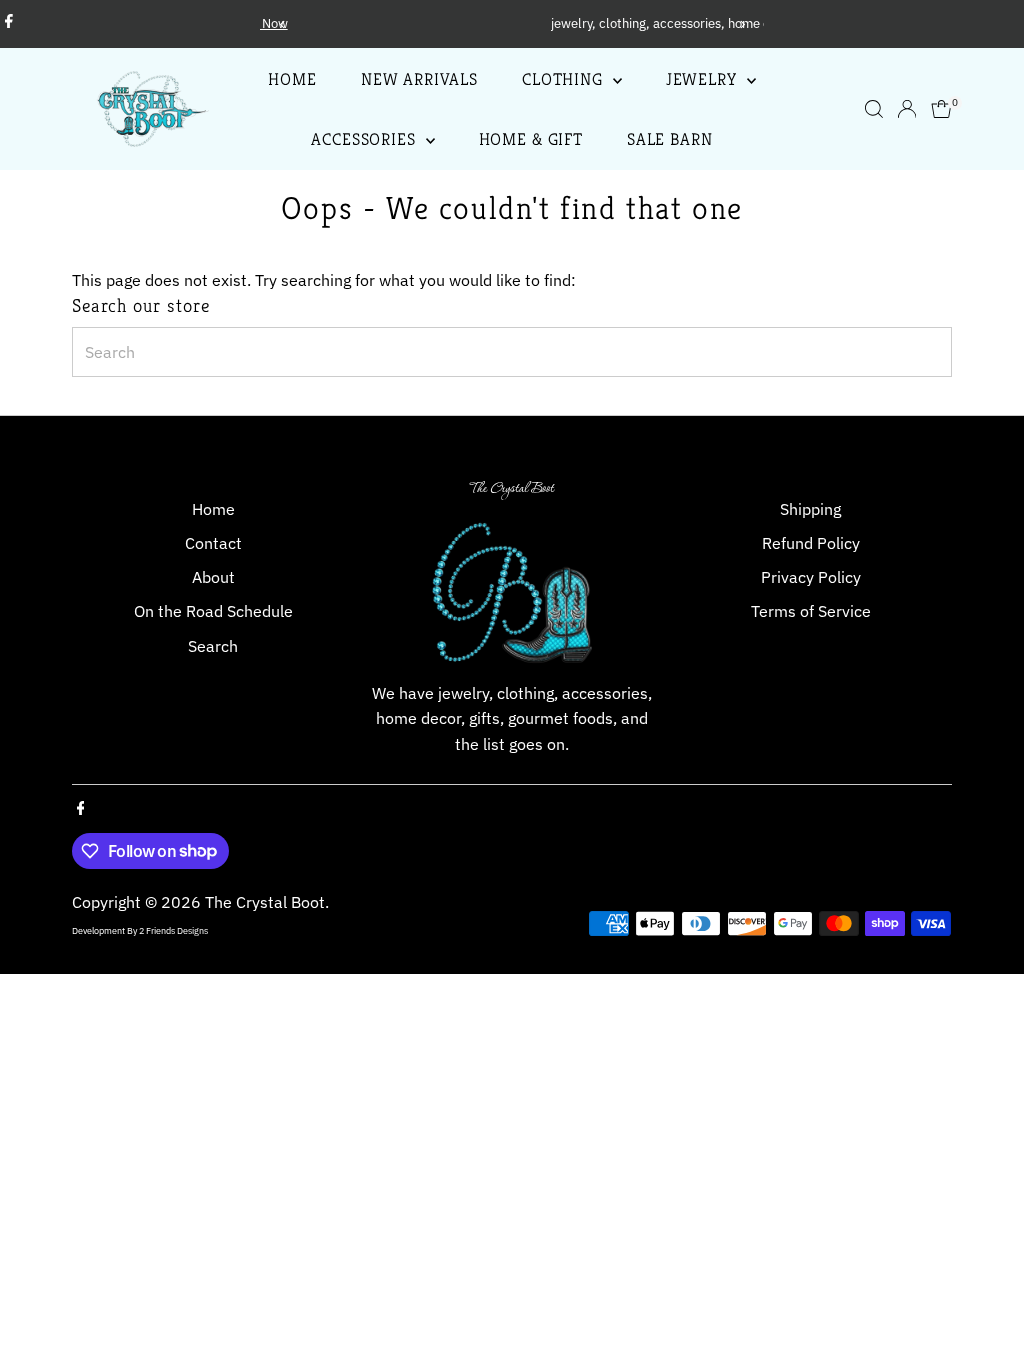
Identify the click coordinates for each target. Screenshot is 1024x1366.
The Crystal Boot (265, 902)
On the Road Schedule (213, 611)
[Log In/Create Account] (907, 109)
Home (292, 79)
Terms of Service (811, 611)
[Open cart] (941, 109)
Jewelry (704, 79)
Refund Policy (811, 543)
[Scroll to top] (984, 1311)
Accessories (365, 139)
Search (213, 646)
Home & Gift (531, 139)
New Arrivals (419, 79)
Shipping (810, 509)
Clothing (565, 79)
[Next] (741, 24)
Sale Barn (670, 139)
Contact (213, 543)
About (213, 577)
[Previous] (282, 24)
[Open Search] (874, 109)
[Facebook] (9, 24)
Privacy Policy (811, 577)
